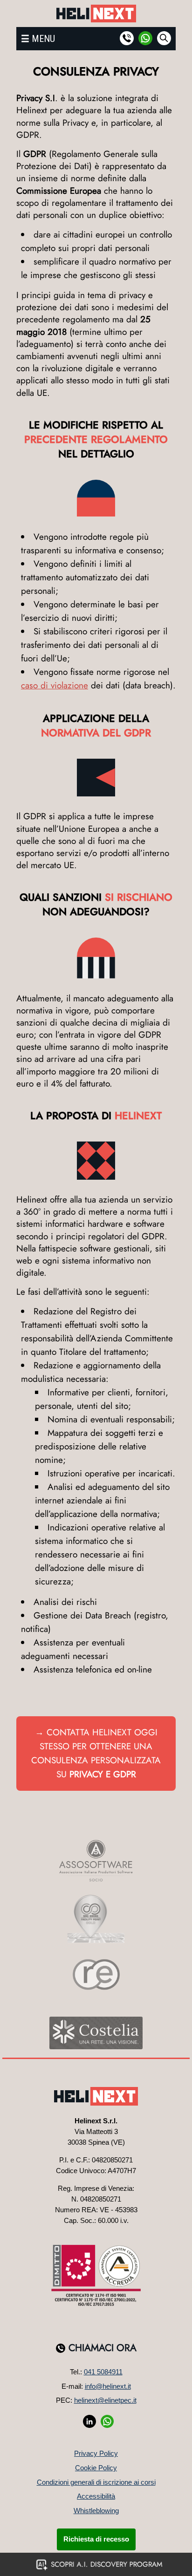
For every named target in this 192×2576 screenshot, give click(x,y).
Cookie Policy (96, 2468)
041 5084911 (103, 2372)
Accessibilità (96, 2496)
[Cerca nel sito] (164, 38)
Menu (43, 39)
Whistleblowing (96, 2511)
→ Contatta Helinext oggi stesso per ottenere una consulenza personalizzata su (96, 1753)
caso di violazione (55, 685)
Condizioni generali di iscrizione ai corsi (96, 2482)
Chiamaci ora (103, 2348)
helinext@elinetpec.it (105, 2400)
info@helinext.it (108, 2386)
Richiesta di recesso (96, 2539)
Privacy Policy (96, 2453)
